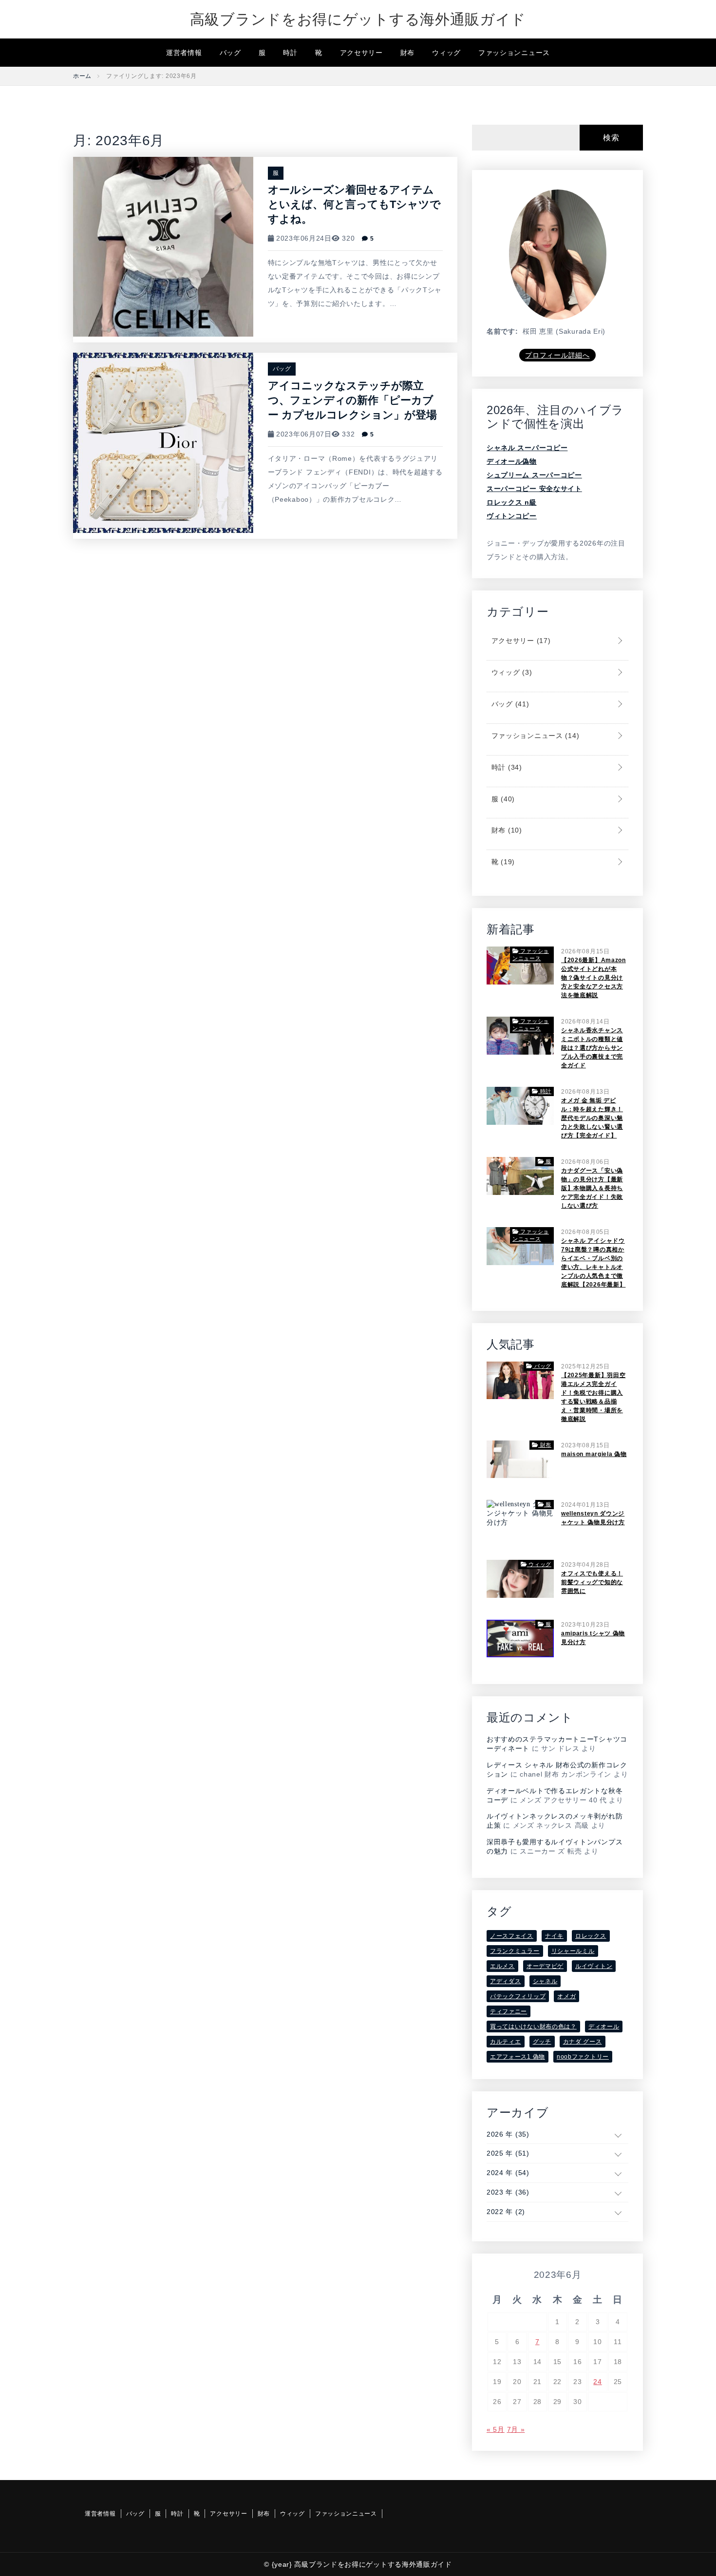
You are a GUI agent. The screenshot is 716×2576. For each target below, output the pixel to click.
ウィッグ (446, 53)
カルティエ (506, 2042)
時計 (290, 53)
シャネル (545, 1981)
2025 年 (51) (508, 2153)
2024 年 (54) (508, 2173)
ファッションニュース (514, 53)
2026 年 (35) (508, 2134)
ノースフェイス (512, 1936)
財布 (407, 53)
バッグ (230, 53)
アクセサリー (361, 53)
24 (597, 2382)
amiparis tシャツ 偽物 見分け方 (593, 1638)
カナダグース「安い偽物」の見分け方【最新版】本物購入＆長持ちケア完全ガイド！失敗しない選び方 (592, 1188)
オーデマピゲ (545, 1966)
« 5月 (496, 2429)
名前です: (502, 331)
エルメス (502, 1966)
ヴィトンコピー (512, 516)
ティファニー (509, 2011)
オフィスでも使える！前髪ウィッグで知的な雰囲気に (592, 1582)
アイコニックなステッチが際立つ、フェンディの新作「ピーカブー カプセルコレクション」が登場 (352, 400)
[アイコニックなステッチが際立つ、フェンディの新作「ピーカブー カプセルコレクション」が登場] (163, 442)
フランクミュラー (515, 1951)
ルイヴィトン (594, 1966)
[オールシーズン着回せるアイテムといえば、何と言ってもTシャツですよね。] (163, 246)
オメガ (566, 1996)
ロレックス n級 (512, 502)
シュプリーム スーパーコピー (534, 475)
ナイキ (554, 1936)
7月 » (516, 2429)
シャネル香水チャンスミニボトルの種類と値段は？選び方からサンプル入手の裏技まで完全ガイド (592, 1048)
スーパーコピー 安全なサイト (534, 489)
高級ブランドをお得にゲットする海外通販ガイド (358, 19)
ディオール (604, 2027)
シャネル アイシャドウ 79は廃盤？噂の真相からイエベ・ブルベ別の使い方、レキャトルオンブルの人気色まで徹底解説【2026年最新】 (593, 1263)
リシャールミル (573, 1951)
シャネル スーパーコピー (527, 448)
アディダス (506, 1981)
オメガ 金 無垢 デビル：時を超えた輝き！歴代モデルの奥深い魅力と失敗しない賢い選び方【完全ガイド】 (592, 1118)
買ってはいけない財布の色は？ (533, 2027)
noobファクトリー (583, 2057)
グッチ (542, 2042)
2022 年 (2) (506, 2212)
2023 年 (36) (508, 2192)
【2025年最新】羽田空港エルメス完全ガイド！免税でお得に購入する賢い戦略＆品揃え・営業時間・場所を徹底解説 (593, 1397)
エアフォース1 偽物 (518, 2057)
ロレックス (591, 1936)
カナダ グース (583, 2042)
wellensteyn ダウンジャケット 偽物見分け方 (593, 1518)
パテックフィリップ (518, 1996)
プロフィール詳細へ (557, 355)
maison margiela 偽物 (594, 1454)
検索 (611, 138)
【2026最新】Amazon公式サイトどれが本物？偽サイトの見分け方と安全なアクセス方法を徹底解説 (594, 978)
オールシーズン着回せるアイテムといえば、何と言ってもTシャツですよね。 (354, 204)
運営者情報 (184, 53)
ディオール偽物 (512, 461)
